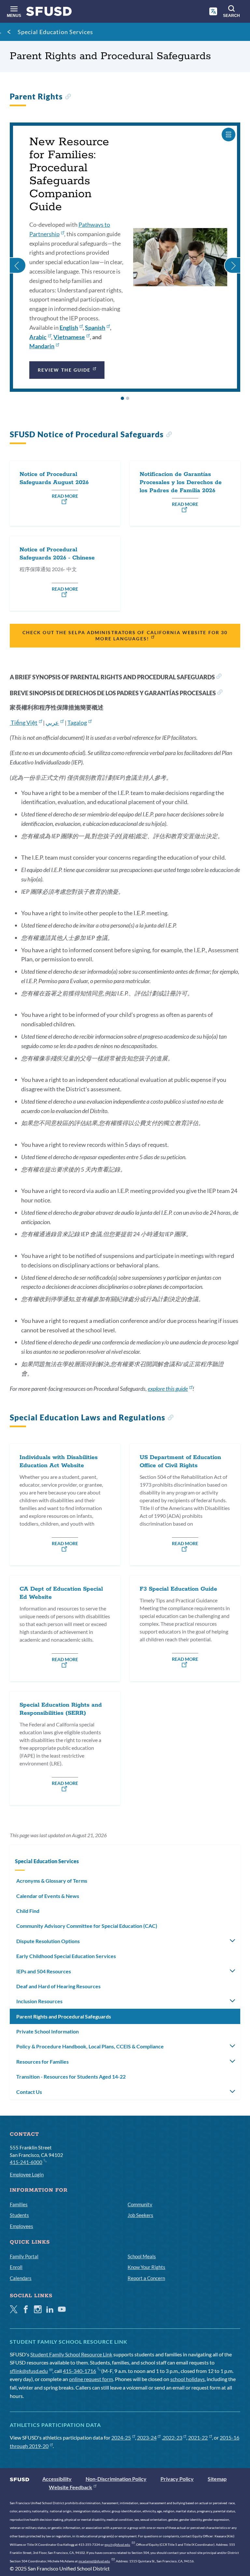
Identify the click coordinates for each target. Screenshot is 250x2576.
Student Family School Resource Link (71, 2354)
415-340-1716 (79, 2371)
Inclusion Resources (39, 2001)
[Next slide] (232, 257)
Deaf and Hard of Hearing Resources (58, 1986)
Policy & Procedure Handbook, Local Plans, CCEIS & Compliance (90, 2046)
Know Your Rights (146, 2267)
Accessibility (57, 2479)
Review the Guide (64, 370)
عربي (52, 723)
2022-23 (173, 2437)
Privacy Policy (177, 2479)
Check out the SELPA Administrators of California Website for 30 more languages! (125, 635)
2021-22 (198, 2437)
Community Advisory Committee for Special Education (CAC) (87, 1926)
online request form (91, 2379)
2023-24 (147, 2437)
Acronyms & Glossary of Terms (52, 1881)
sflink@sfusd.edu (29, 2371)
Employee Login (27, 2174)
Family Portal (24, 2256)
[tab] (122, 398)
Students (19, 2215)
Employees (21, 2226)
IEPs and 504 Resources (44, 1971)
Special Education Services (55, 32)
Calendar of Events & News (48, 1896)
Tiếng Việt (24, 723)
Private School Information (48, 2031)
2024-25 (121, 2437)
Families (19, 2204)
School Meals (142, 2256)
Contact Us (29, 2092)
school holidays (187, 2379)
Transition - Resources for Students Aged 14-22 (71, 2076)
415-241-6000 (26, 2162)
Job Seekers (140, 2215)
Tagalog (77, 723)
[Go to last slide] (18, 257)
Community (140, 2204)
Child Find (28, 1911)
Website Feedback (70, 2487)
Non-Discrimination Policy (116, 2479)
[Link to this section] (68, 97)
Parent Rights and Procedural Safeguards (64, 2016)
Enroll (16, 2267)
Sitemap (217, 2479)
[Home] (49, 13)
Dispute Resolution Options (48, 1941)
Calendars (21, 2278)
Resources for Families (42, 2062)
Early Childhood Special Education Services (66, 1956)
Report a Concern (146, 2278)
